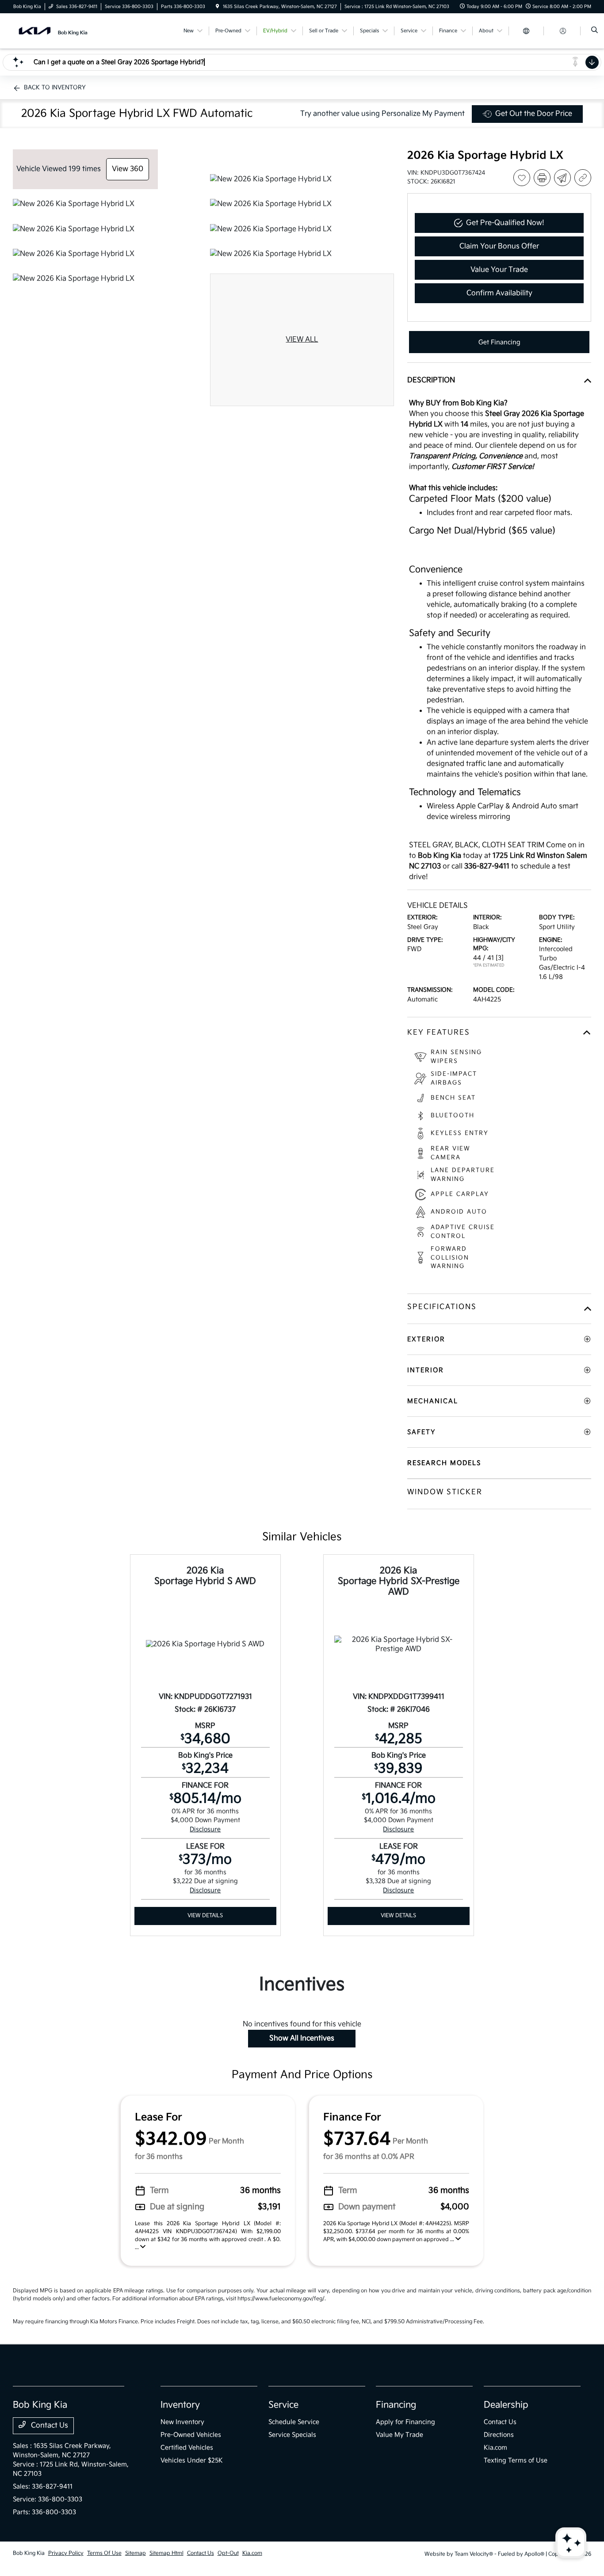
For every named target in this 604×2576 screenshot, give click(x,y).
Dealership (506, 2405)
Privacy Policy (66, 2553)
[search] (594, 31)
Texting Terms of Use (516, 2460)
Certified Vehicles (187, 2448)
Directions (499, 2435)
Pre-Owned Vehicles (191, 2435)
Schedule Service (294, 2422)
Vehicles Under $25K (192, 2460)
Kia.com (495, 2448)
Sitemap (136, 2553)
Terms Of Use (104, 2553)
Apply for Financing (405, 2422)
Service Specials (292, 2435)
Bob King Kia (29, 2553)
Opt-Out (228, 2553)
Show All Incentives (302, 2038)
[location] (218, 7)
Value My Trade (399, 2435)
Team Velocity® (474, 2554)
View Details (205, 1916)
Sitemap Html (166, 2553)
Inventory (180, 2405)
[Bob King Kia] (53, 31)
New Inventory (182, 2422)
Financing (396, 2405)
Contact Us (49, 2426)
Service (283, 2405)
